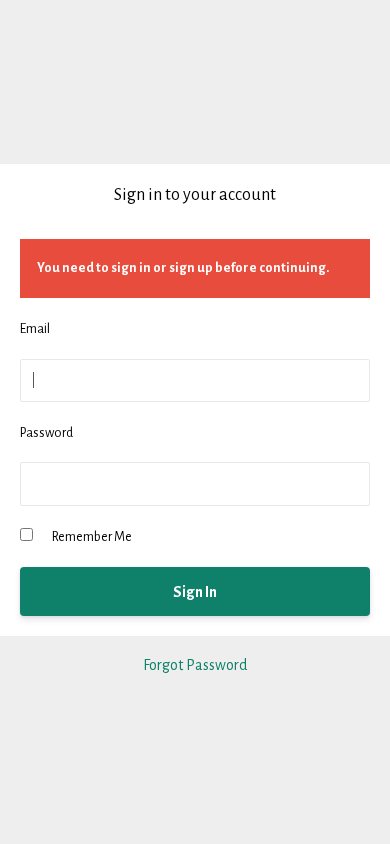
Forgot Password (195, 665)
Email (35, 329)
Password (46, 433)
